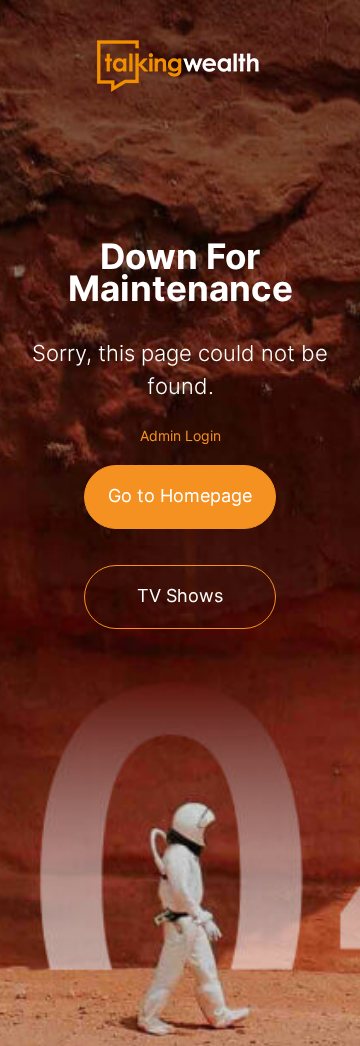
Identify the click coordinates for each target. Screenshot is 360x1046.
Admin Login (180, 435)
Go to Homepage (180, 495)
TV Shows (180, 595)
